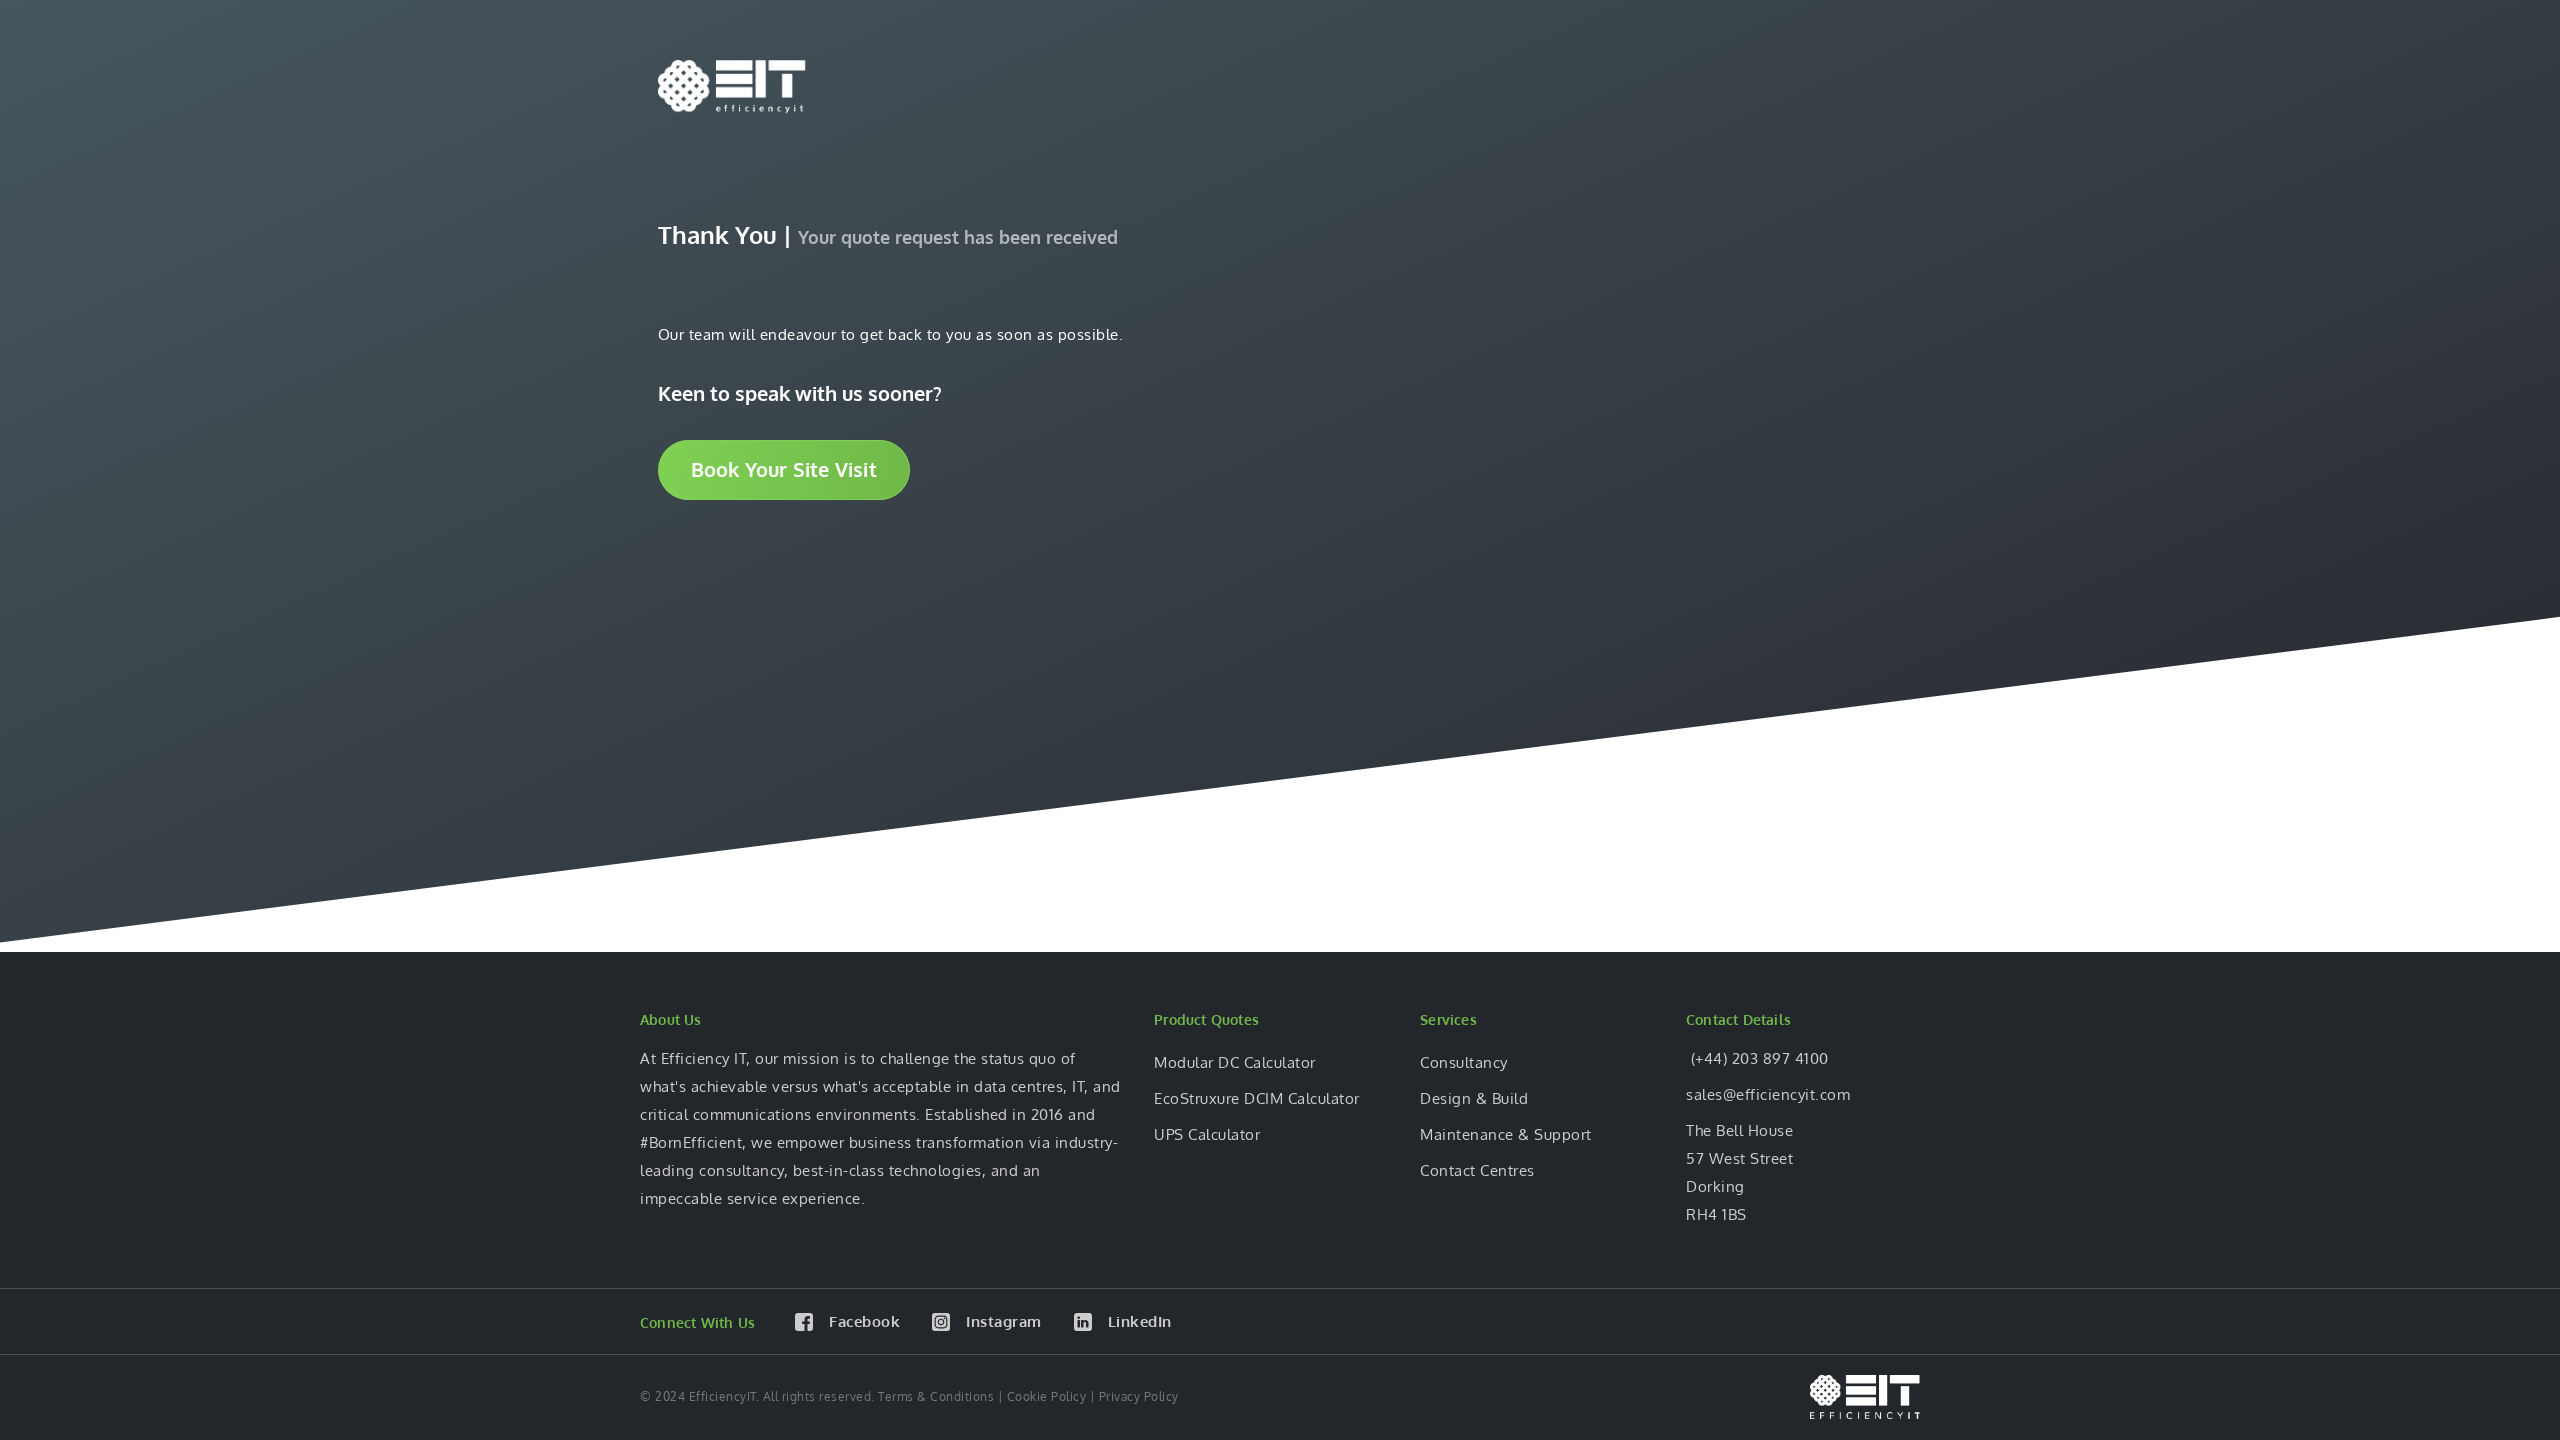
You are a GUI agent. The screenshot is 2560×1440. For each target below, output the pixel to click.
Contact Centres (1477, 1170)
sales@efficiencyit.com (1768, 1094)
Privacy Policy (1139, 1396)
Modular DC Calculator (1235, 1062)
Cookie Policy (1047, 1396)
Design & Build (1474, 1098)
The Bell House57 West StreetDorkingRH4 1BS (1739, 1172)
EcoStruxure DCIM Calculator (1257, 1098)
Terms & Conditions (936, 1396)
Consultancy (1464, 1062)
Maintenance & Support (1506, 1134)
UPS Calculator (1207, 1134)
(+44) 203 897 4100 (1757, 1058)
